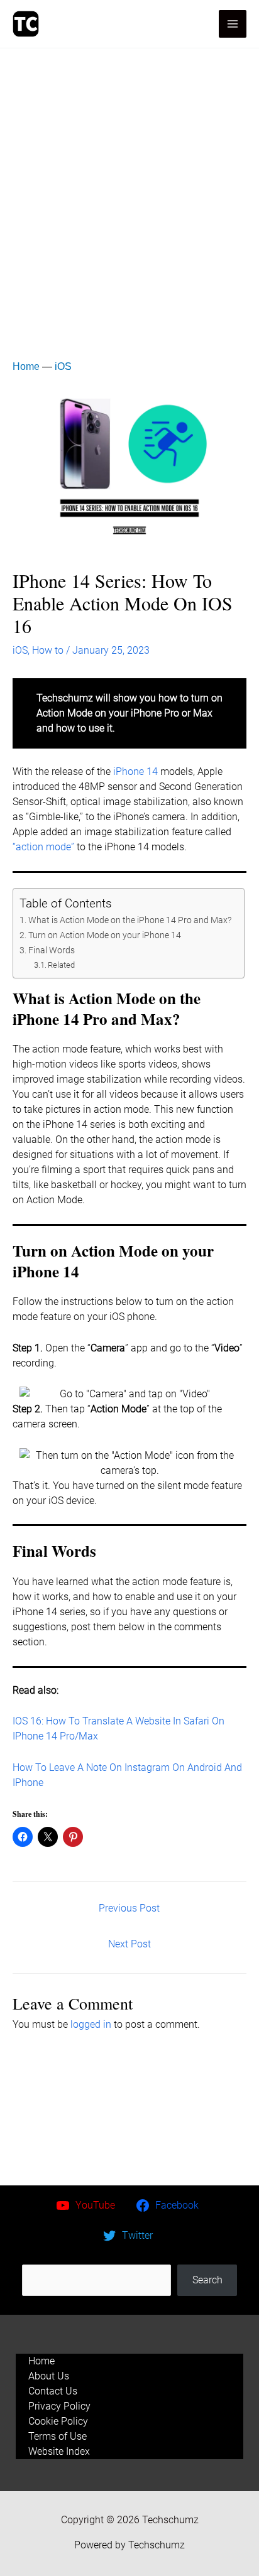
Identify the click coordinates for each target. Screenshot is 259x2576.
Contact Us (53, 2391)
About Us (49, 2376)
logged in (91, 2024)
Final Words (52, 950)
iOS (63, 366)
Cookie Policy (58, 2421)
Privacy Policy (59, 2406)
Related (61, 965)
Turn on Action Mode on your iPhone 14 (105, 935)
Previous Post (129, 1908)
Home (26, 366)
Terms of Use (58, 2436)
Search (129, 2257)
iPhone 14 (134, 771)
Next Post (129, 1944)
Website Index (59, 2451)
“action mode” (43, 847)
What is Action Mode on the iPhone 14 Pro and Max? (130, 920)
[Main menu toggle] (233, 24)
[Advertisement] (129, 184)
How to (48, 650)
